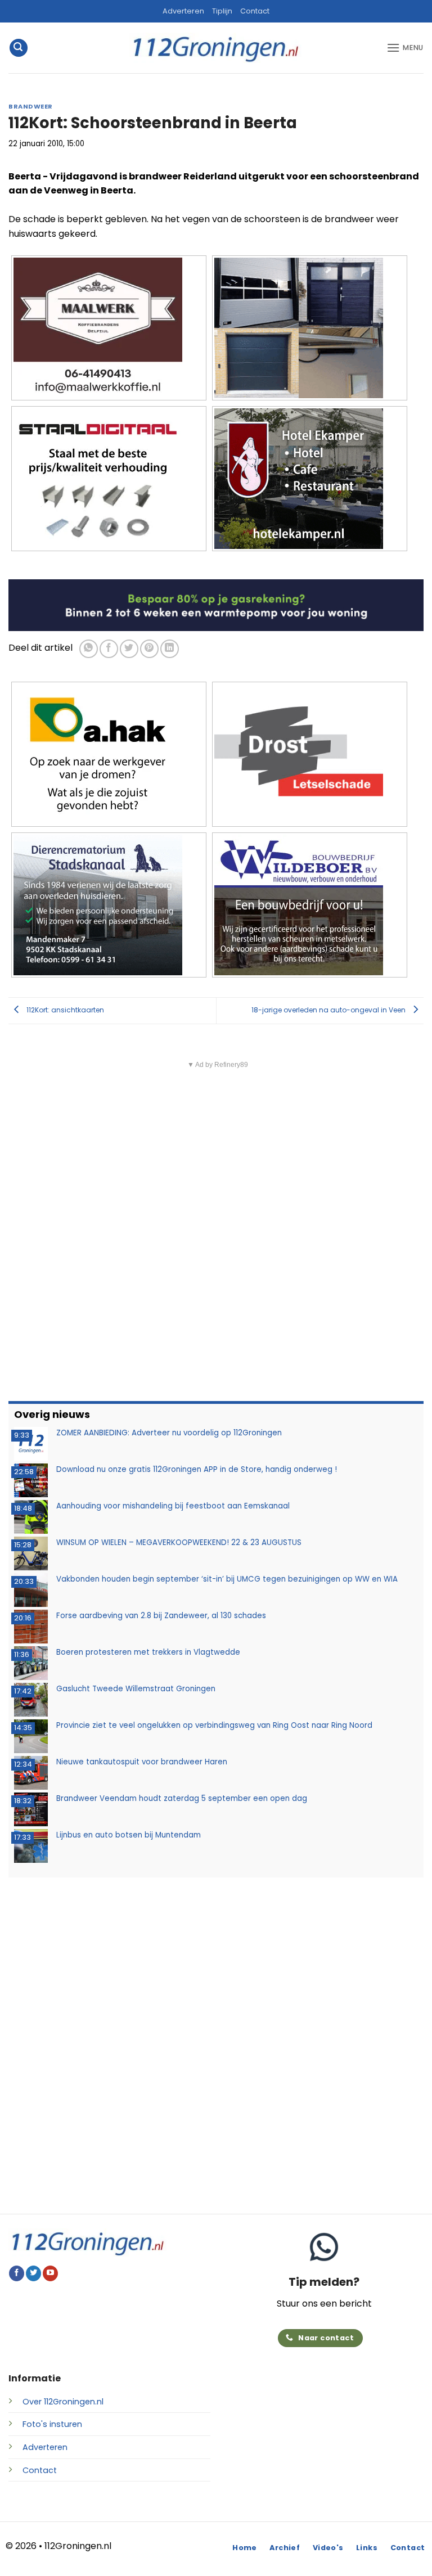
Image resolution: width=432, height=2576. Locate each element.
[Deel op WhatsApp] (89, 649)
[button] (19, 48)
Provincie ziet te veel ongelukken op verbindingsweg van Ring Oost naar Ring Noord (214, 1725)
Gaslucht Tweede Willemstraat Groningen (136, 1689)
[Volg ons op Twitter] (33, 2273)
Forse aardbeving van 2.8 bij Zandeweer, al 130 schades (161, 1616)
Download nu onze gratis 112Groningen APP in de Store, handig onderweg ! (197, 1469)
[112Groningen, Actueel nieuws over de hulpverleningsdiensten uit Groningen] (216, 48)
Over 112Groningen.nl (63, 2402)
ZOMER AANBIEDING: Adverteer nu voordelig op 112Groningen (169, 1433)
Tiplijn (222, 11)
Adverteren (183, 11)
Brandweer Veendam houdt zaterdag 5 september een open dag (182, 1798)
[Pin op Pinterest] (149, 649)
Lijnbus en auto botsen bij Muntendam (129, 1835)
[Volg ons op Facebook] (17, 2273)
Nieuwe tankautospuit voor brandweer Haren (142, 1762)
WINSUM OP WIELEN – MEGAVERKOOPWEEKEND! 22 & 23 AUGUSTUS (179, 1543)
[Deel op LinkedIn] (170, 649)
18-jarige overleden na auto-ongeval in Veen (329, 1010)
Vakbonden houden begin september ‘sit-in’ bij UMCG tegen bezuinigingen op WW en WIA (227, 1579)
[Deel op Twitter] (129, 649)
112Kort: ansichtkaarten (64, 1010)
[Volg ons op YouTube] (50, 2273)
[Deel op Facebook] (109, 649)
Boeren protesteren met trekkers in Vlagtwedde (148, 1652)
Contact (255, 11)
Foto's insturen (52, 2424)
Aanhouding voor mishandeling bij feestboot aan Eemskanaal (173, 1506)
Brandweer (31, 106)
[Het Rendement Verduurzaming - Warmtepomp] (216, 605)
